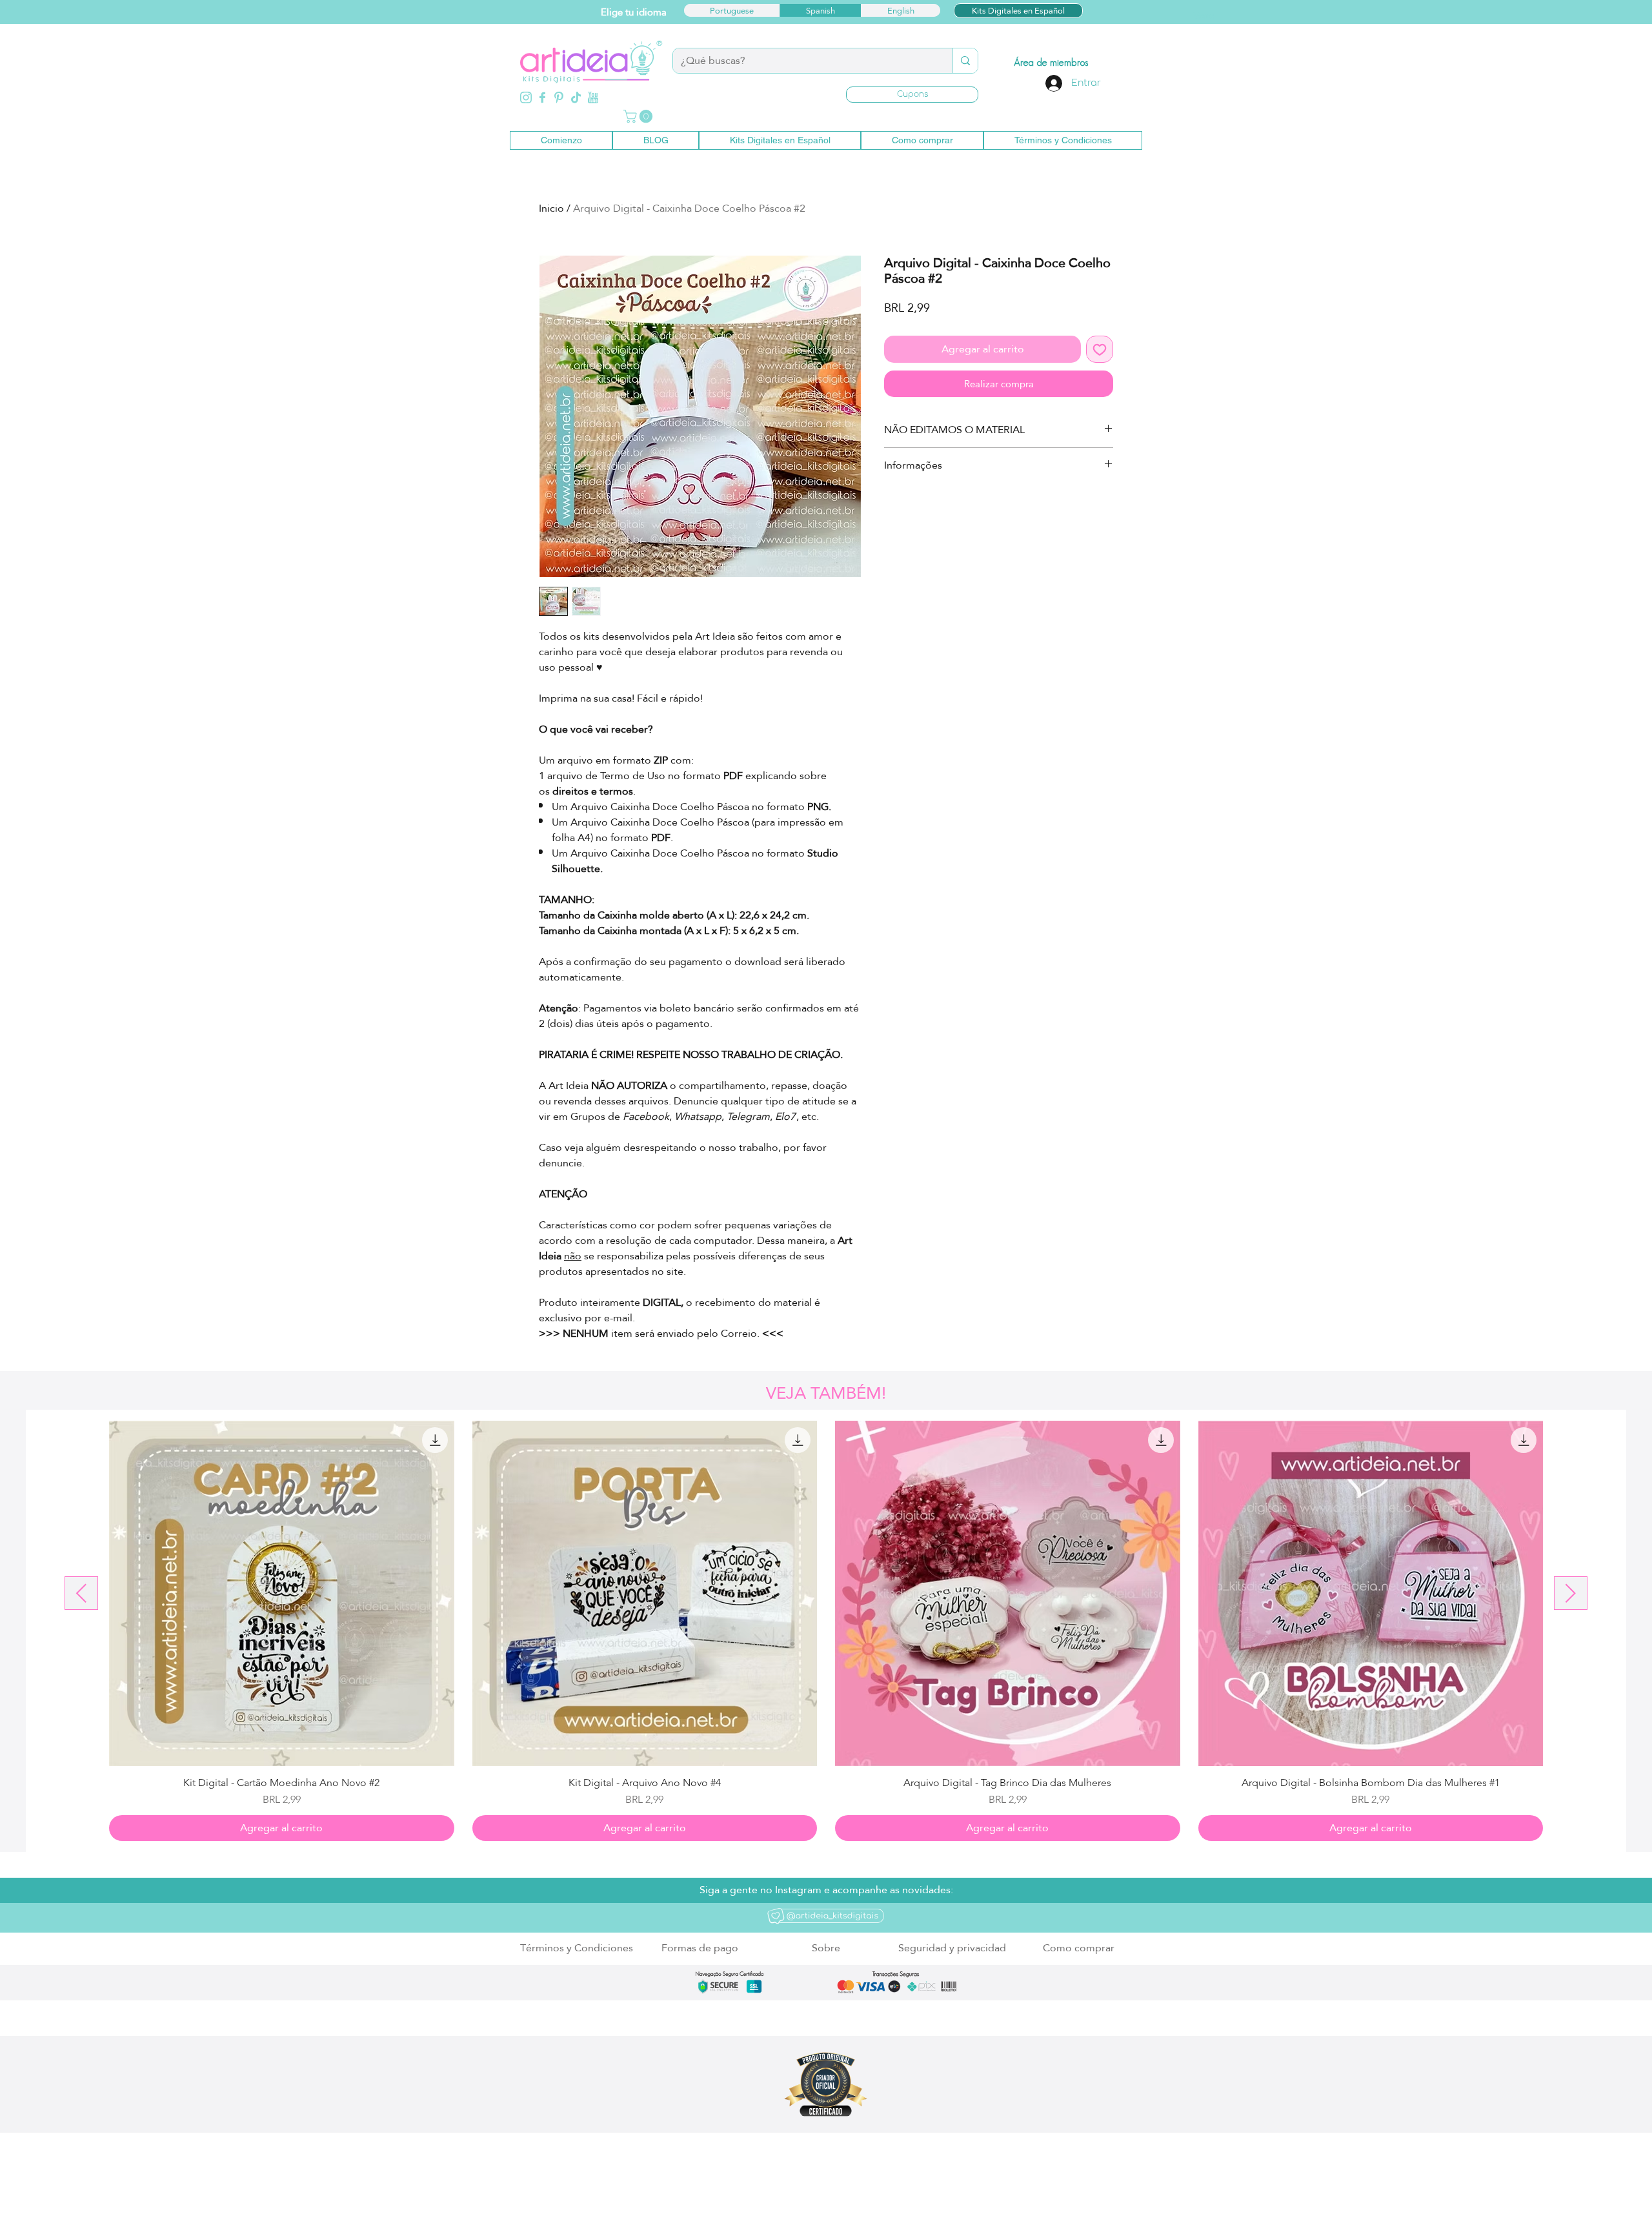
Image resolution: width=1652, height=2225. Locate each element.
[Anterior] (81, 1593)
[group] (826, 1631)
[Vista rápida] (282, 1593)
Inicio (551, 208)
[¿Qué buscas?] (965, 61)
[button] (912, 95)
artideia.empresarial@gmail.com (690, 2189)
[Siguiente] (1571, 1593)
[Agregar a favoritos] (1100, 349)
